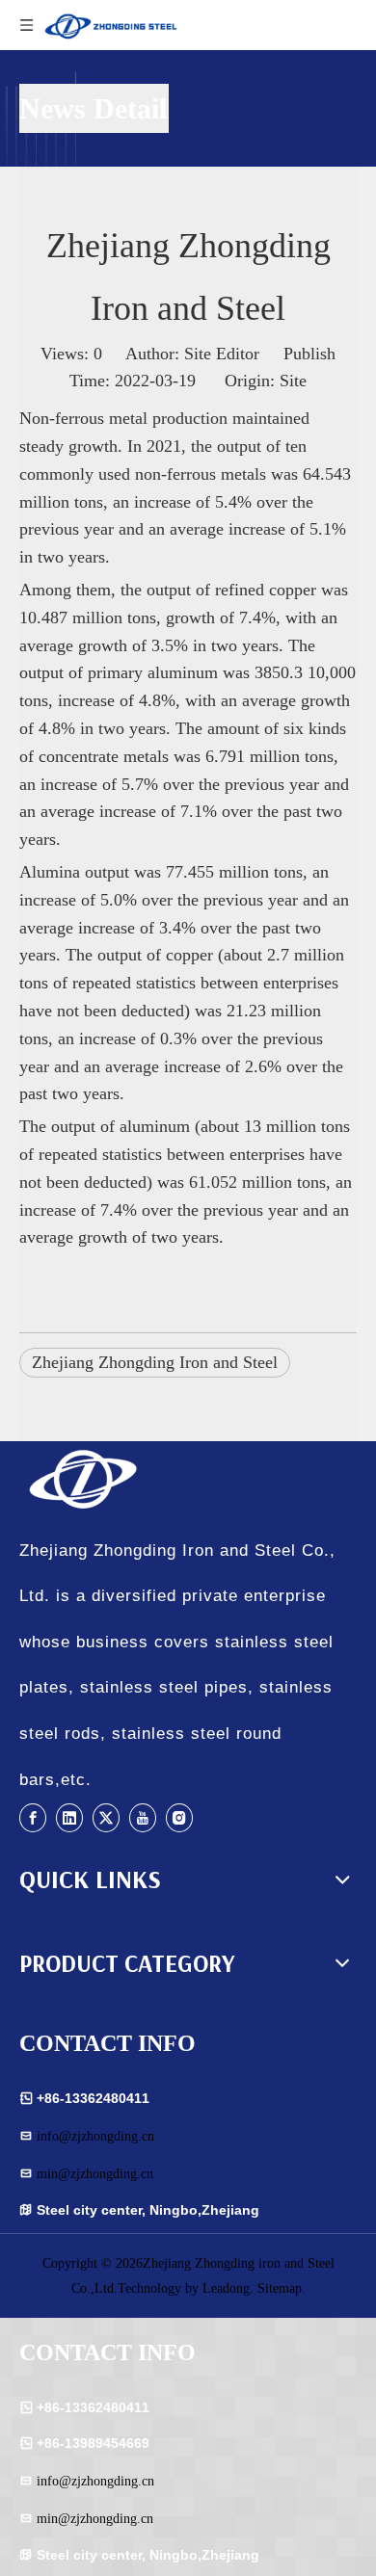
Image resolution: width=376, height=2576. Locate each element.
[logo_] (111, 1480)
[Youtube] (143, 1817)
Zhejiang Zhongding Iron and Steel (155, 1362)
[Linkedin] (69, 1817)
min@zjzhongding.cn (95, 2174)
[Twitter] (106, 1817)
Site (293, 381)
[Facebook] (33, 1817)
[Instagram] (179, 1817)
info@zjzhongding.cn (95, 2136)
